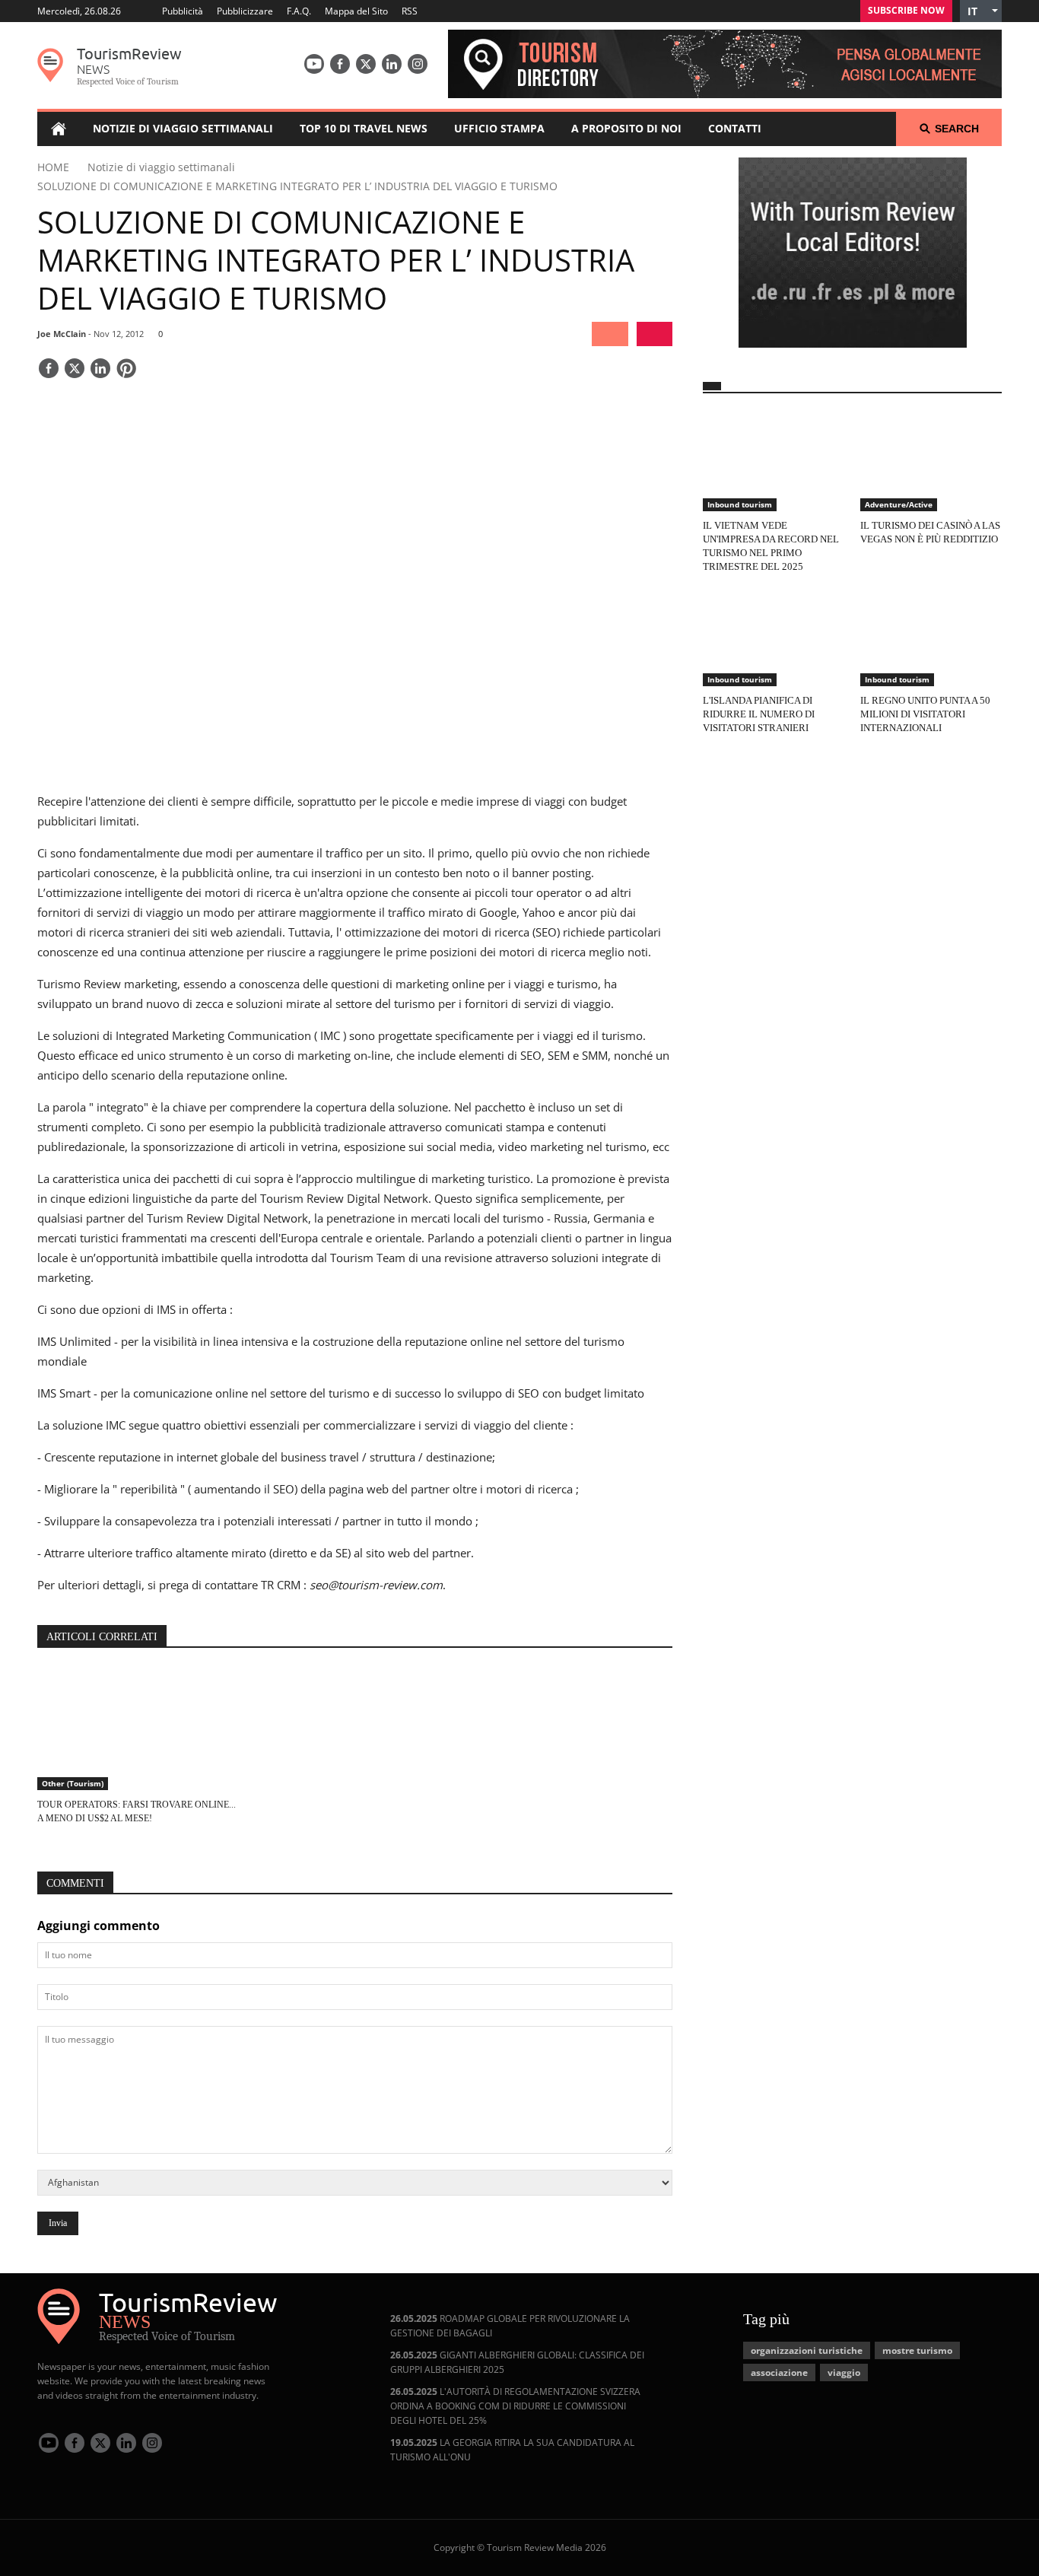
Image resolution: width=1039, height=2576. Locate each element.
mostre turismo (917, 2350)
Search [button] (957, 129)
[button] (981, 11)
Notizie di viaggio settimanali (183, 128)
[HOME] (58, 129)
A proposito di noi (626, 128)
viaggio (844, 2372)
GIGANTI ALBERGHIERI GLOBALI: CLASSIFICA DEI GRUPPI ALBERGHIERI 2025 (517, 2362)
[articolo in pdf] (655, 334)
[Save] (126, 370)
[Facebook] (340, 64)
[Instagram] (418, 64)
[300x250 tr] (853, 254)
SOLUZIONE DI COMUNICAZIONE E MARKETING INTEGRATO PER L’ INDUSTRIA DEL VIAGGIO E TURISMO (297, 186)
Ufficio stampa (499, 128)
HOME (53, 167)
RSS (410, 11)
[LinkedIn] (392, 64)
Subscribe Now (906, 10)
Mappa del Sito (356, 11)
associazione (779, 2372)
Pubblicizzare (245, 11)
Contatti (735, 128)
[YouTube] (314, 64)
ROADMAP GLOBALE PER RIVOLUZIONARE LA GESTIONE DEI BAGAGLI (510, 2326)
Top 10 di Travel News (364, 128)
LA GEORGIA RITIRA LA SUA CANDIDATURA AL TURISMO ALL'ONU (512, 2450)
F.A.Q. (299, 11)
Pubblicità (183, 11)
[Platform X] (366, 64)
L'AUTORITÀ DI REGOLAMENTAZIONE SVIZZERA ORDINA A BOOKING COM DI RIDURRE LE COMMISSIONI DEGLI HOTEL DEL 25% (515, 2406)
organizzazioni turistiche (807, 2350)
